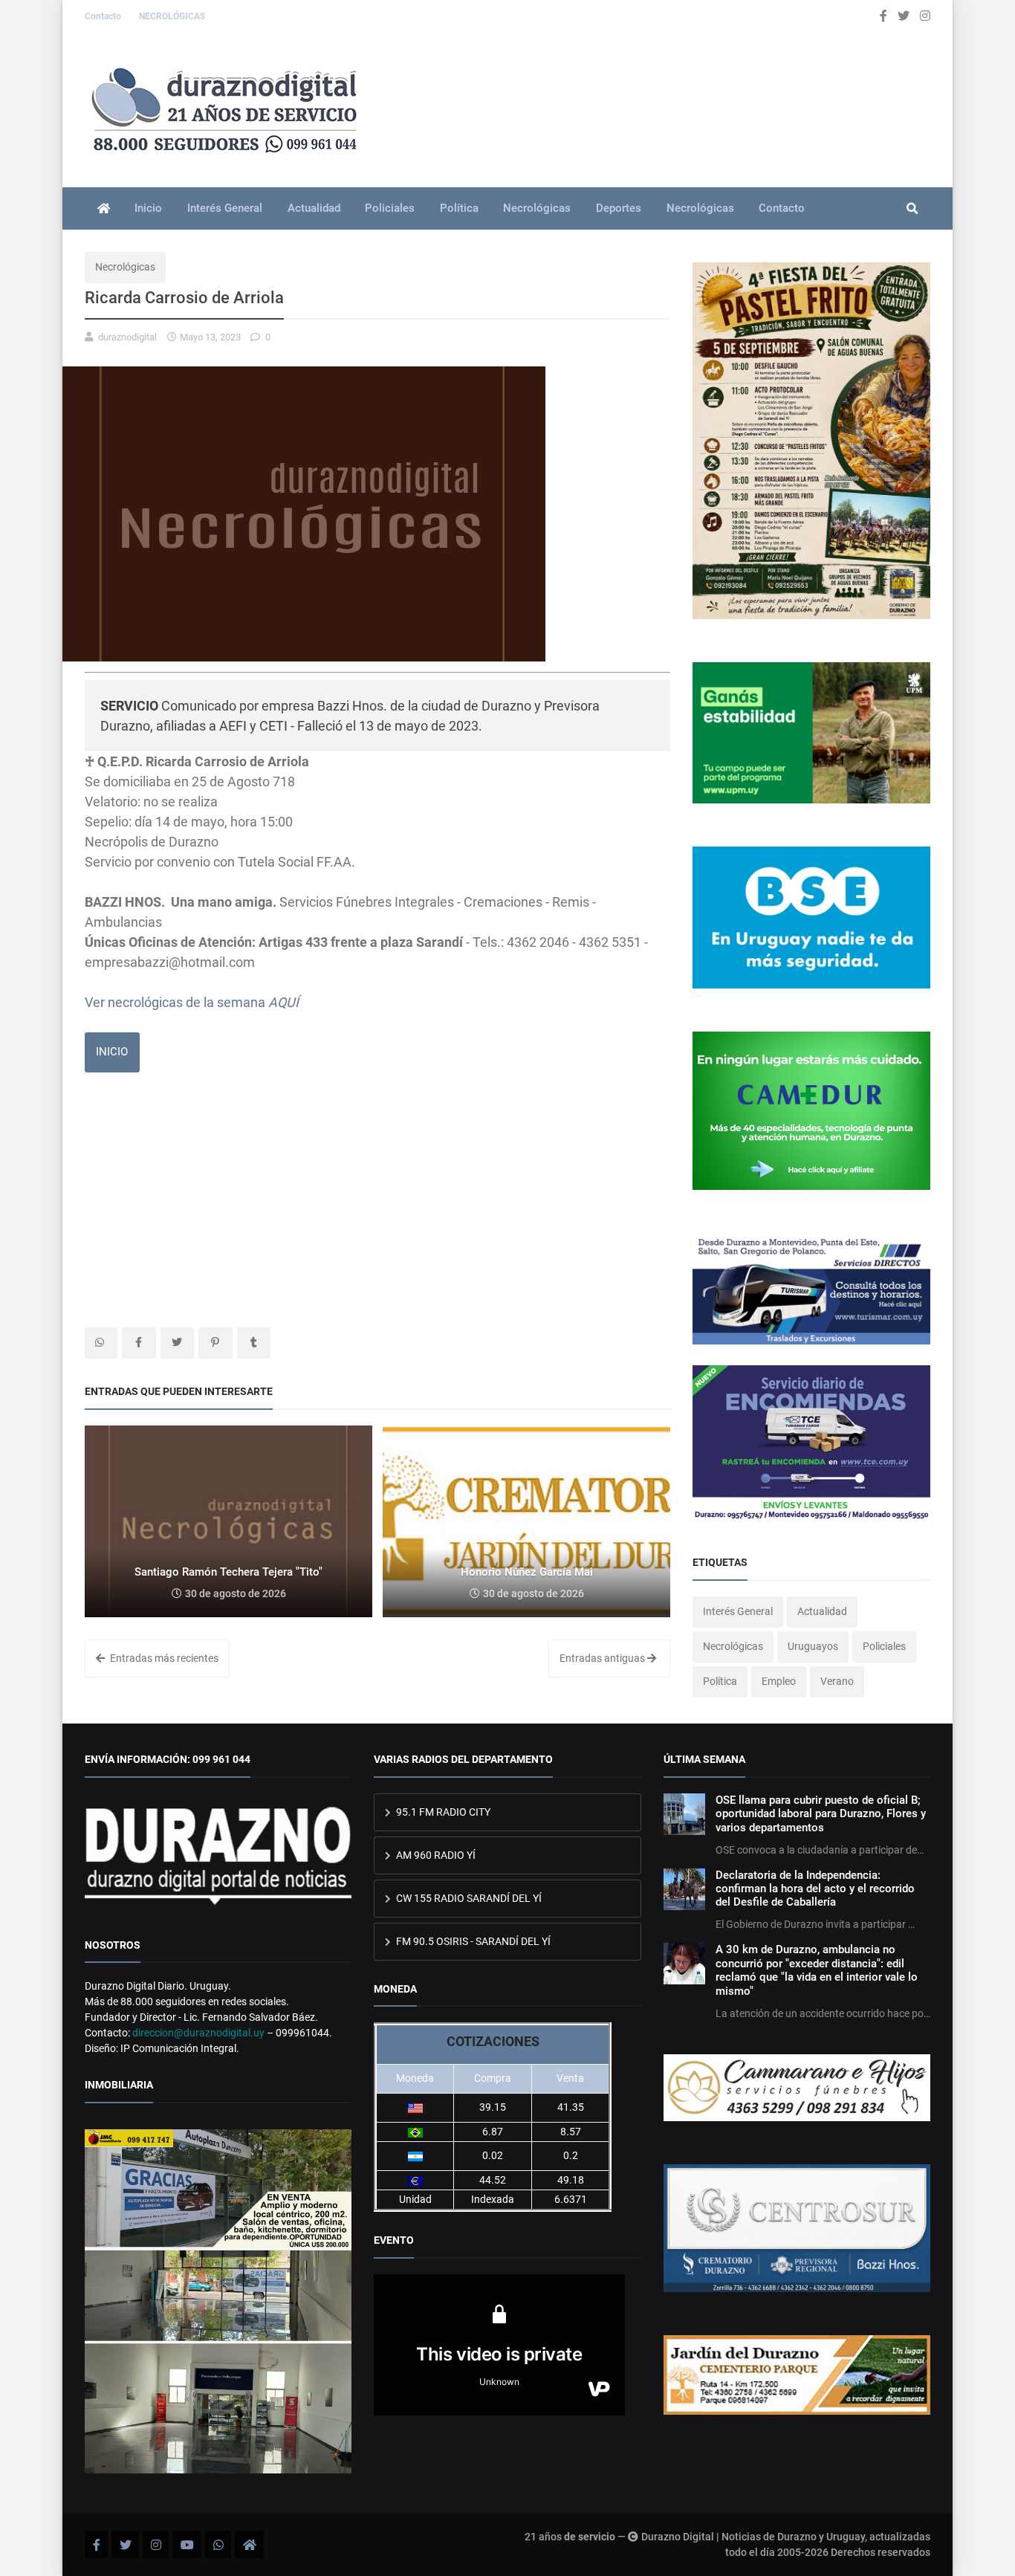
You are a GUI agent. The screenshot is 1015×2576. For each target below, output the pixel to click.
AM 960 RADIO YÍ (435, 1855)
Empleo (779, 1681)
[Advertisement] (377, 1201)
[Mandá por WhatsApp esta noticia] (101, 1343)
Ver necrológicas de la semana (192, 1002)
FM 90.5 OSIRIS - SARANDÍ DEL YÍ (472, 1941)
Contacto (104, 16)
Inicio (148, 208)
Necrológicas (537, 208)
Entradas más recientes (163, 1658)
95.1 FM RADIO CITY (442, 1812)
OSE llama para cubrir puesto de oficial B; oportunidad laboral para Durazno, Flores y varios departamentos (821, 1814)
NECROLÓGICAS (172, 16)
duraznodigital (127, 337)
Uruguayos (813, 1646)
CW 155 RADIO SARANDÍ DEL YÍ (468, 1898)
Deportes (619, 208)
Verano (837, 1681)
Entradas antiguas (603, 1658)
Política (459, 208)
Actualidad (314, 208)
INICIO (112, 1052)
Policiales (390, 208)
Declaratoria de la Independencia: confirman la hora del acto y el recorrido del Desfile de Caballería (815, 1889)
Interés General (225, 208)
